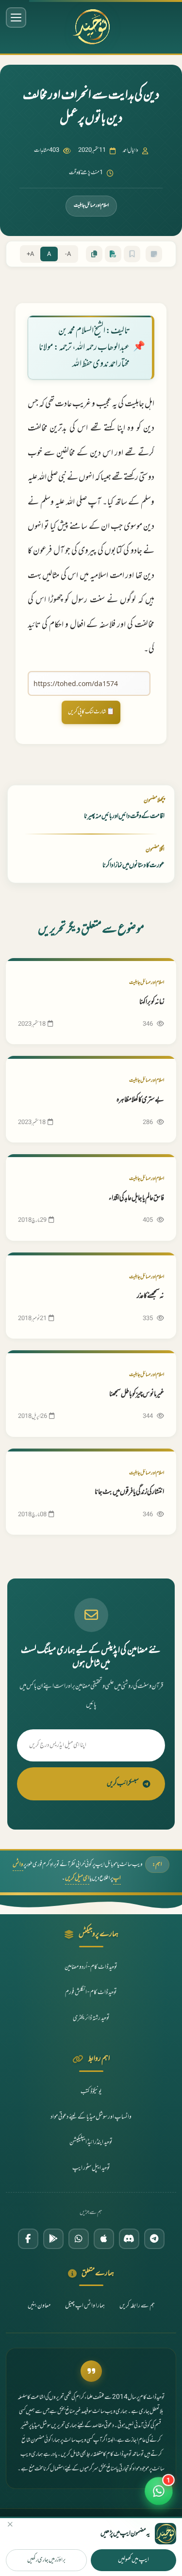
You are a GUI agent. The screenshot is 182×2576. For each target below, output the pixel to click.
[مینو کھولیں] (16, 18)
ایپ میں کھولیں (133, 2560)
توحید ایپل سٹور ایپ (91, 2168)
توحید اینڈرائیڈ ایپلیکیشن (91, 2142)
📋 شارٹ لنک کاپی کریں (91, 712)
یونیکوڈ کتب (91, 2092)
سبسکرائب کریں (123, 1784)
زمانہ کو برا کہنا (152, 1002)
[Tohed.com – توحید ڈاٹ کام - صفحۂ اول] (91, 27)
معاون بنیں (39, 2306)
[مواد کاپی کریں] (94, 254)
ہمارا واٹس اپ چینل (85, 2306)
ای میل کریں (77, 1878)
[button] (159, 2493)
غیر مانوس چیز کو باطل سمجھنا (137, 1394)
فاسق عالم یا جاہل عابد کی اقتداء (136, 1198)
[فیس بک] (28, 2239)
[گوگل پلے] (53, 2239)
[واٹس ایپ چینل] (79, 2239)
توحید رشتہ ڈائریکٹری (91, 2018)
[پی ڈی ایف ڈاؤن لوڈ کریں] (113, 254)
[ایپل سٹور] (104, 2239)
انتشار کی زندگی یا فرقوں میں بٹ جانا (129, 1492)
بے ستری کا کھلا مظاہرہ (140, 1100)
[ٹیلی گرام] (154, 2239)
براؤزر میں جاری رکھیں (46, 2560)
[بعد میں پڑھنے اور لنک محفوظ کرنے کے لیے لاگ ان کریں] (132, 254)
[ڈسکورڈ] (129, 2239)
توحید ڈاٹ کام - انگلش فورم (91, 1993)
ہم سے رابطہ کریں (137, 2306)
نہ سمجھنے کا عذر (150, 1296)
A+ (30, 254)
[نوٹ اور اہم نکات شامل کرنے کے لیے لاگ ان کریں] (154, 254)
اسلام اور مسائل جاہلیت (91, 206)
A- (68, 254)
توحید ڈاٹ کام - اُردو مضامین (91, 1967)
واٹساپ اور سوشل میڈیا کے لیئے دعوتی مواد (91, 2117)
